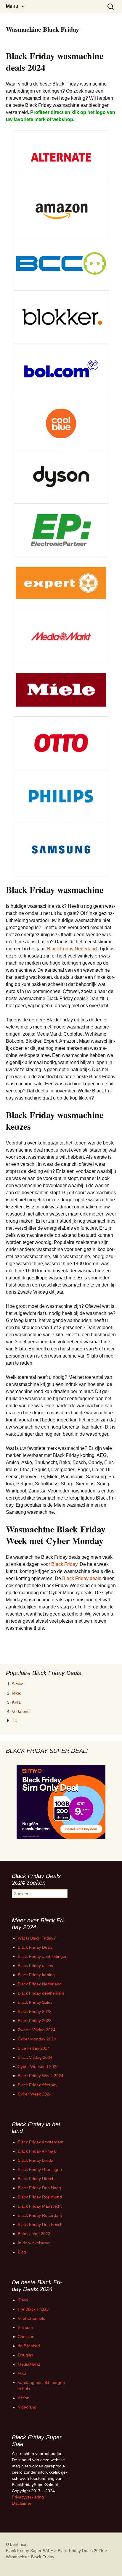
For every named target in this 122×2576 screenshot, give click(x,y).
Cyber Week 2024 (35, 2094)
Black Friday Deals (35, 1947)
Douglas (25, 2355)
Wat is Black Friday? (37, 1938)
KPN (16, 1702)
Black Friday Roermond (40, 2197)
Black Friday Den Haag (39, 2188)
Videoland (27, 2407)
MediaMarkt (29, 2364)
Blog (22, 2252)
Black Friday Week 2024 (41, 2076)
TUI (15, 1721)
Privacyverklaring (28, 2497)
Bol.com (25, 2327)
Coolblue (26, 2337)
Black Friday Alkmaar (37, 2151)
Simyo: (18, 1684)
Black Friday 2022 (35, 2011)
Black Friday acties (35, 1966)
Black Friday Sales (35, 2002)
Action (24, 2398)
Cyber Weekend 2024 (38, 2066)
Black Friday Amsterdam (41, 2142)
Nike (16, 1693)
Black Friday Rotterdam (40, 2215)
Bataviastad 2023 (34, 2234)
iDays (23, 2300)
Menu (12, 6)
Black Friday (64, 1564)
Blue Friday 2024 (34, 2048)
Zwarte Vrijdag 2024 (37, 2030)
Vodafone (21, 1711)
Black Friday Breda (36, 2160)
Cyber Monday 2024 (37, 2039)
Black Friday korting (36, 1975)
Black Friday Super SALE (29, 2551)
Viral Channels (31, 2318)
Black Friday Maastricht (40, 2206)
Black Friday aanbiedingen (43, 1956)
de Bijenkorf (29, 2346)
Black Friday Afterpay (38, 2085)
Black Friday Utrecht (37, 2179)
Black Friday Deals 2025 (81, 2551)
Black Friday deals (82, 1578)
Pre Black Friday (33, 2309)
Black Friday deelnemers (41, 1993)
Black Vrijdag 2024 (35, 2057)
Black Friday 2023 (35, 2021)
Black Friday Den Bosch (40, 2224)
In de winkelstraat (34, 2243)
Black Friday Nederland (72, 949)
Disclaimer (22, 2503)
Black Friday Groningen (40, 2169)
